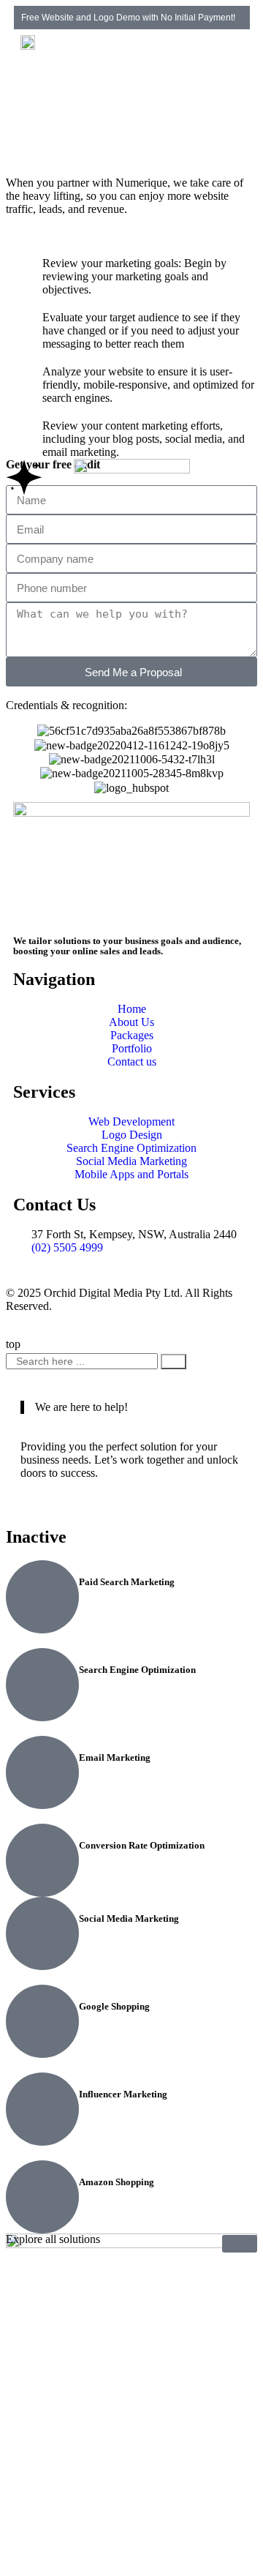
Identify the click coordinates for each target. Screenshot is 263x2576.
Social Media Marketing (129, 1918)
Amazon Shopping (117, 2182)
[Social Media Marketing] (42, 1933)
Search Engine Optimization (137, 1670)
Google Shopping (114, 2006)
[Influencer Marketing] (42, 2109)
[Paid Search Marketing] (42, 1597)
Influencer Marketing (123, 2094)
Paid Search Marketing (127, 1582)
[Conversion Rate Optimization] (42, 1860)
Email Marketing (115, 1757)
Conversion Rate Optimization (142, 1845)
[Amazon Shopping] (42, 2197)
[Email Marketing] (42, 1772)
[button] (238, 57)
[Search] (174, 1362)
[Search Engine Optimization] (42, 1685)
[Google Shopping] (42, 2021)
